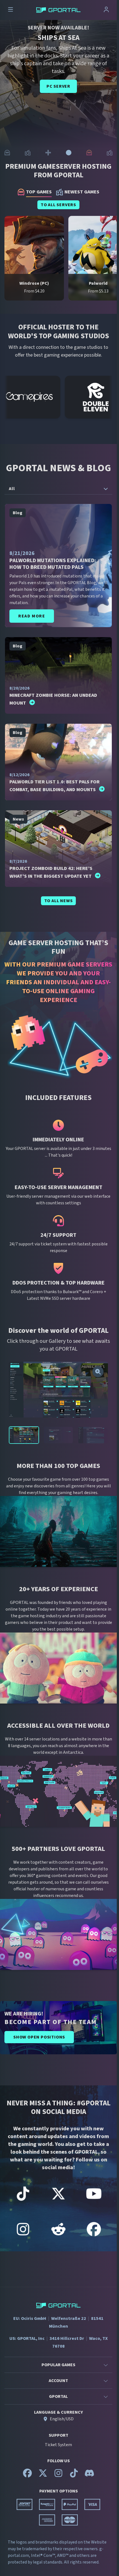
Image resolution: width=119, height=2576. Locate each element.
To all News (59, 901)
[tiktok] (74, 2476)
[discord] (89, 2476)
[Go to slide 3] (48, 153)
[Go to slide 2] (28, 153)
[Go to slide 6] (110, 153)
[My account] (106, 10)
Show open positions (39, 2037)
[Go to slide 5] (89, 153)
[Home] (58, 10)
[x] (43, 2476)
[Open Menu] (11, 10)
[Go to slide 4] (69, 153)
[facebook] (27, 2476)
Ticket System (58, 2445)
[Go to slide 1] (7, 153)
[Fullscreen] (98, 1372)
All (12, 489)
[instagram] (58, 2476)
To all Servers (58, 205)
